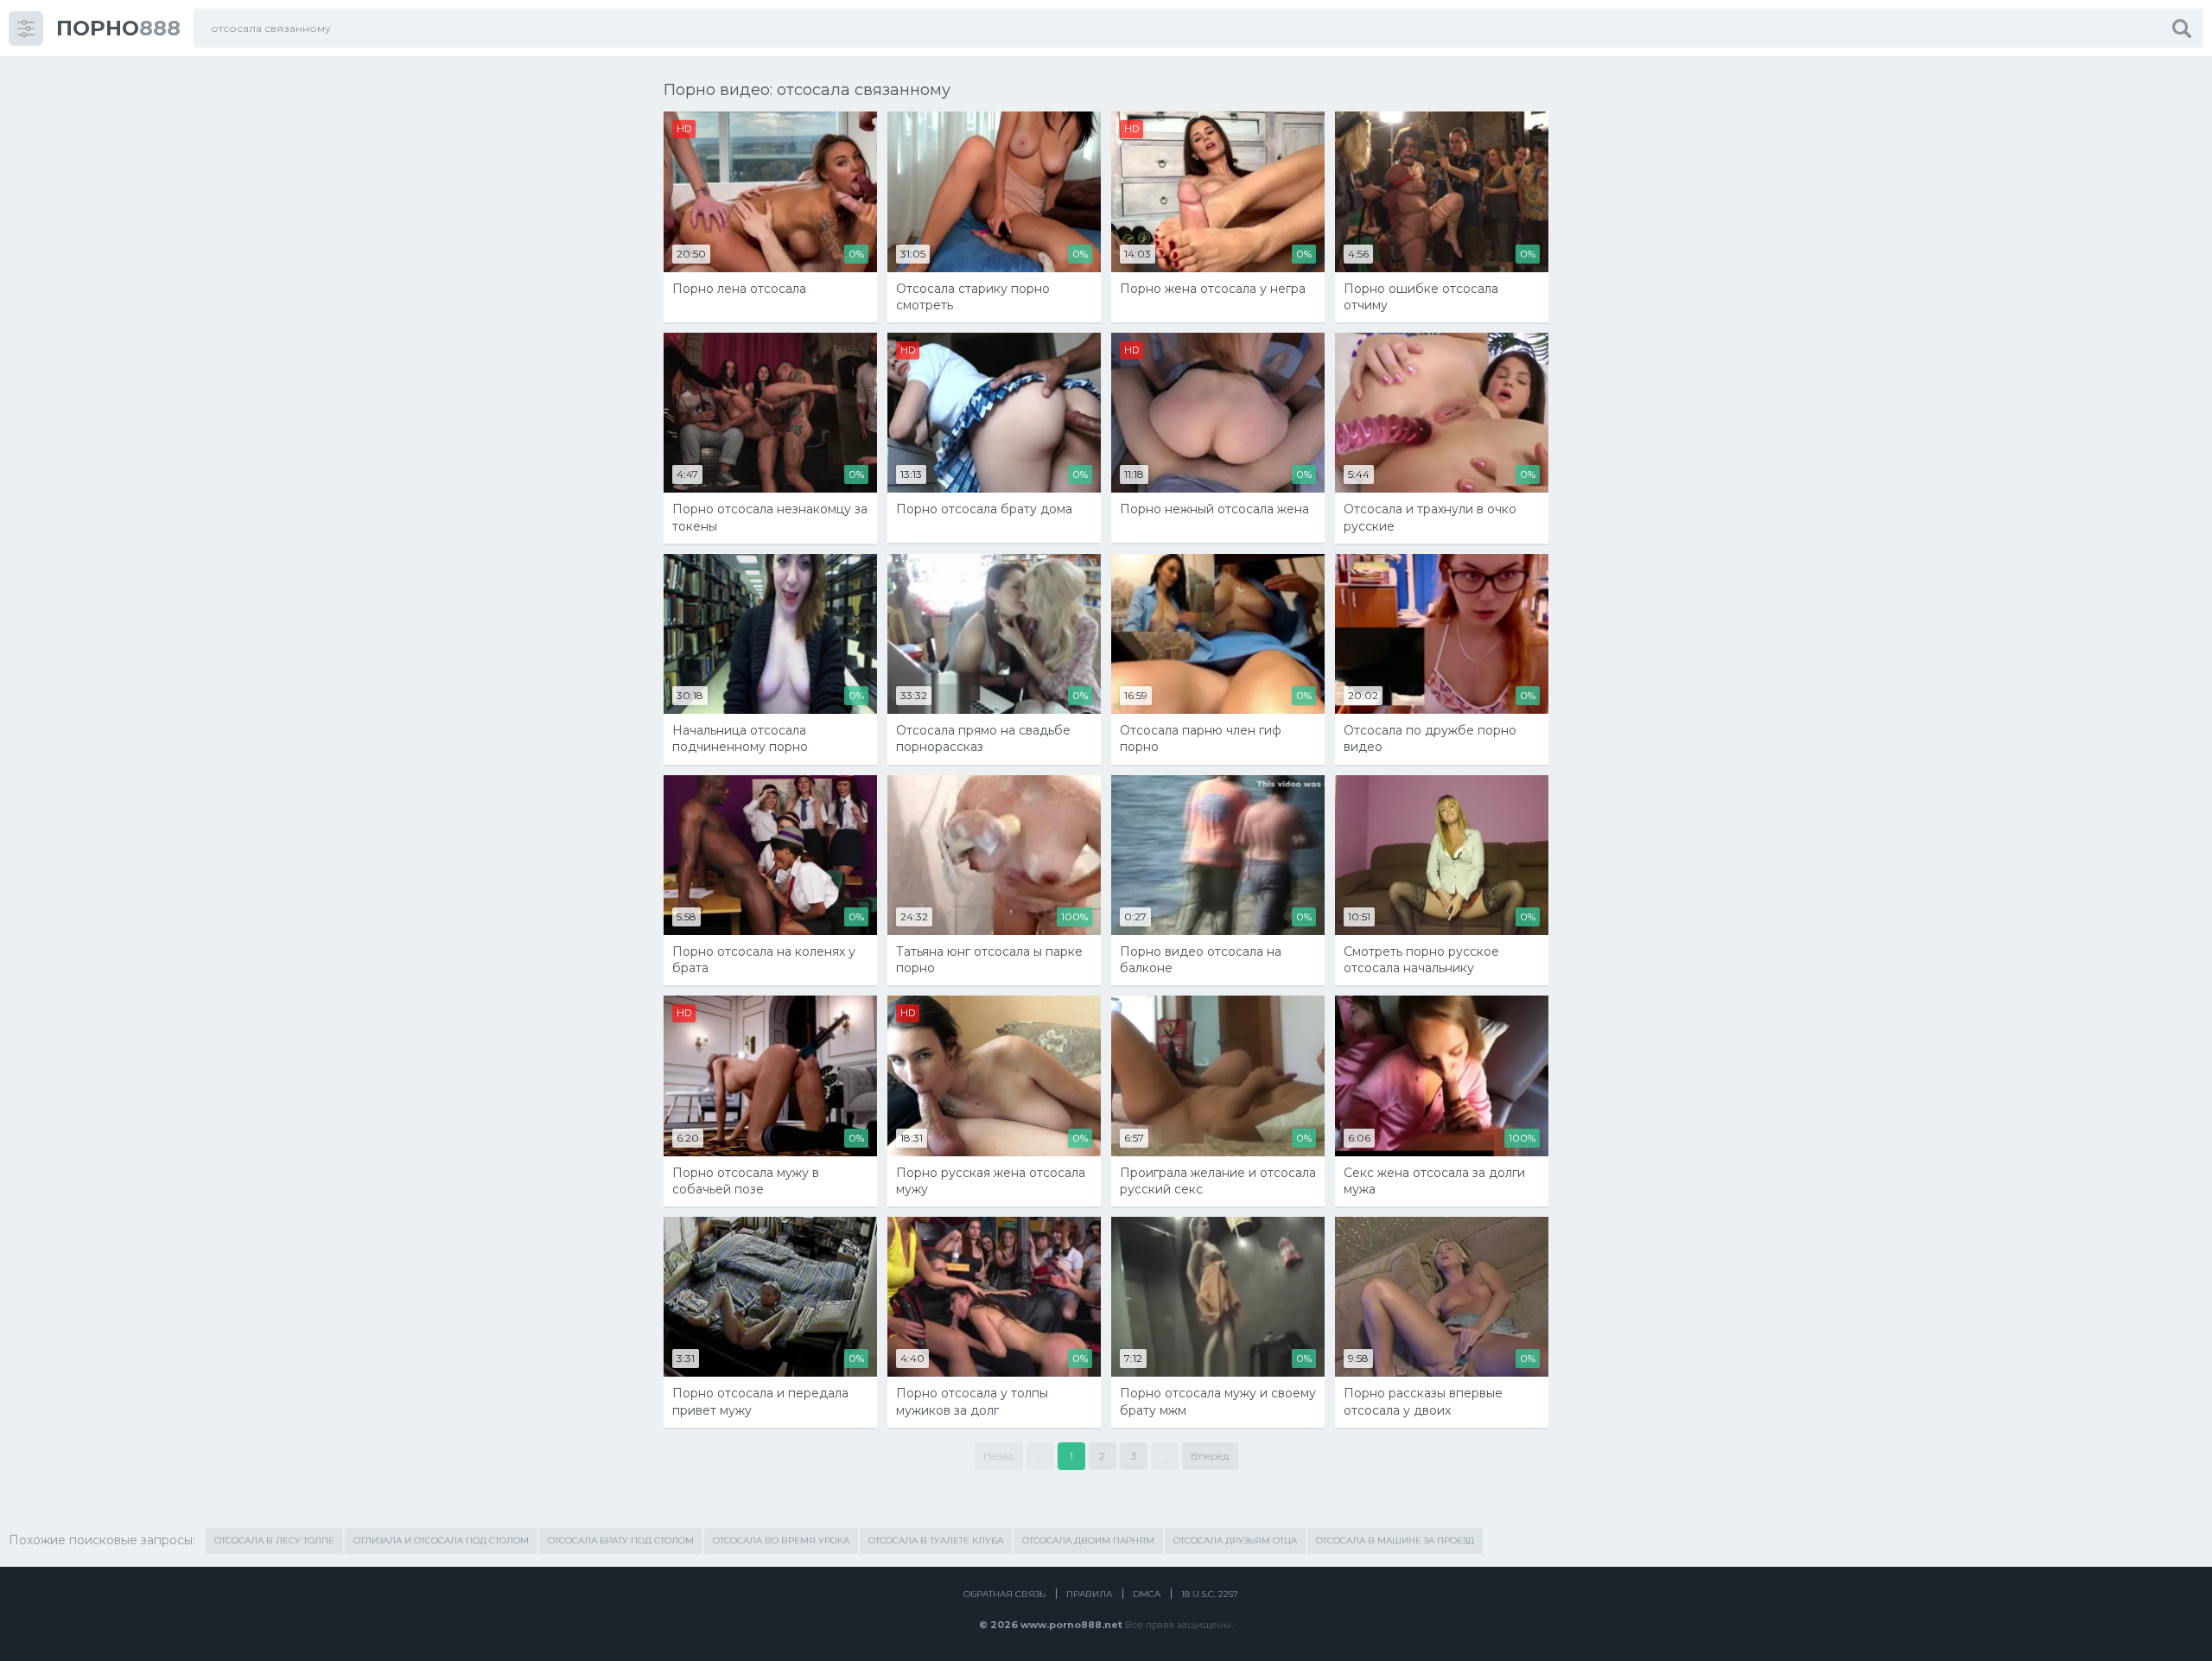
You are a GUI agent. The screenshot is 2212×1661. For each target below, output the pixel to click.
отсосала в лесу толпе (274, 1540)
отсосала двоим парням (1088, 1540)
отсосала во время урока (781, 1540)
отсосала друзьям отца (1235, 1540)
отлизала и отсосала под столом (441, 1540)
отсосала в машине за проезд (1395, 1540)
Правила (1089, 1594)
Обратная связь (1004, 1594)
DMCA (1147, 1594)
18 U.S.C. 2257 (1210, 1594)
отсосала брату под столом (621, 1540)
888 (118, 28)
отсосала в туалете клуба (936, 1540)
